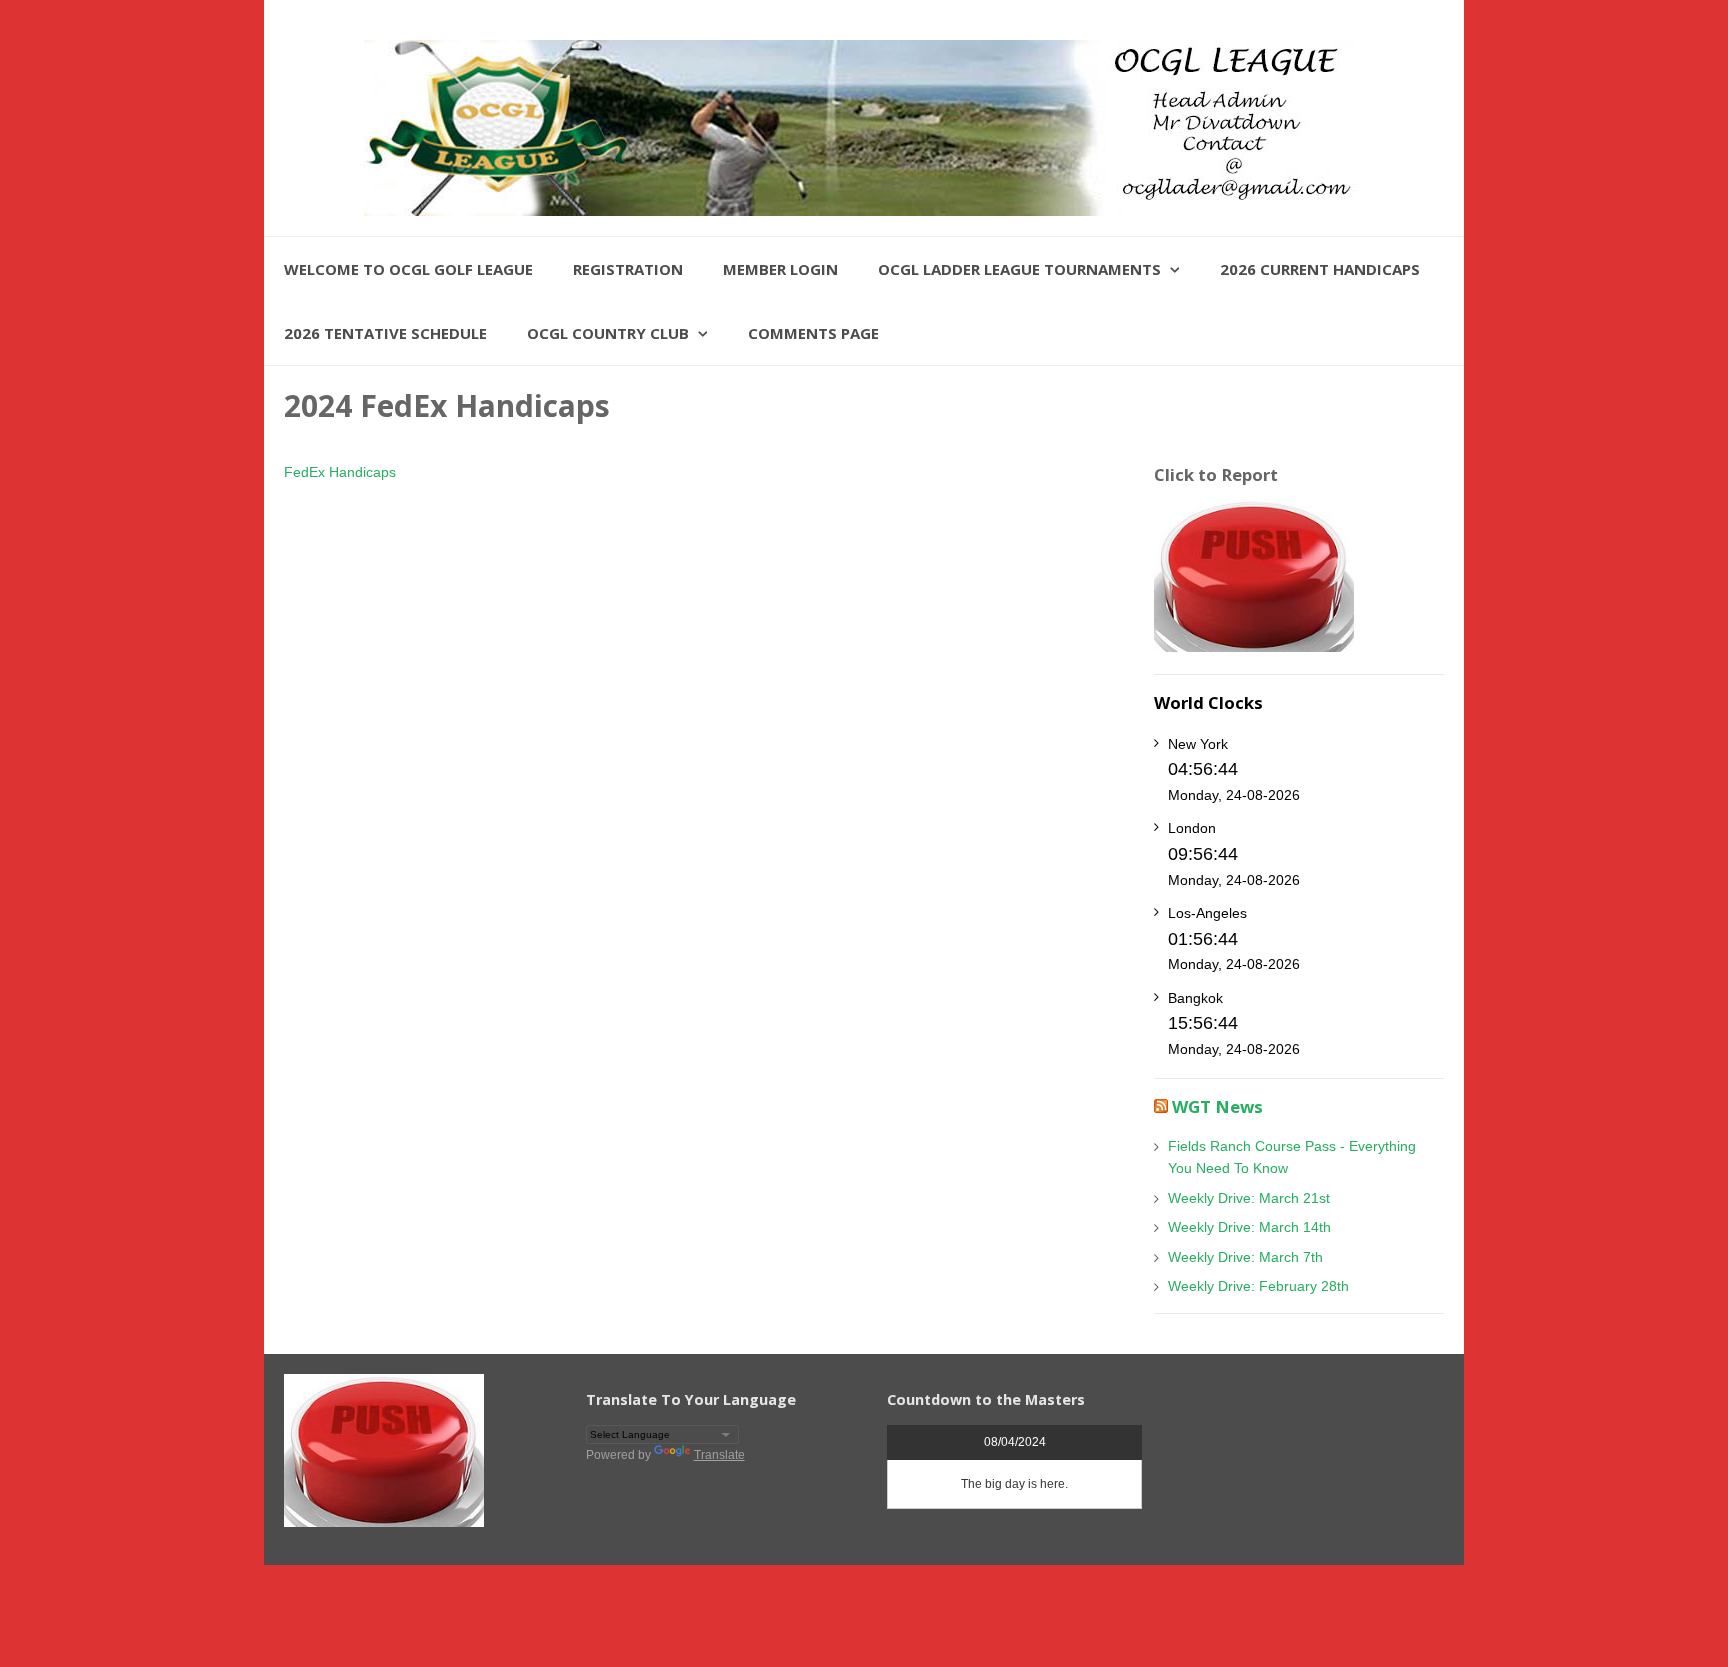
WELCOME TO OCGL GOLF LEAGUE (408, 269)
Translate (719, 1455)
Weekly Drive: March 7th (1245, 1257)
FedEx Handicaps (340, 472)
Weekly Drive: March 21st (1249, 1198)
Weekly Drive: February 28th (1258, 1286)
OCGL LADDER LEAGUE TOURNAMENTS (1019, 269)
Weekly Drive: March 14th (1249, 1227)
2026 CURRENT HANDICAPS (1320, 269)
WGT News (1217, 1106)
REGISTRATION (628, 269)
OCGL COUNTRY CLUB (608, 333)
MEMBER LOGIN (780, 269)
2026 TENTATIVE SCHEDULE (385, 333)
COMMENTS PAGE (813, 333)
